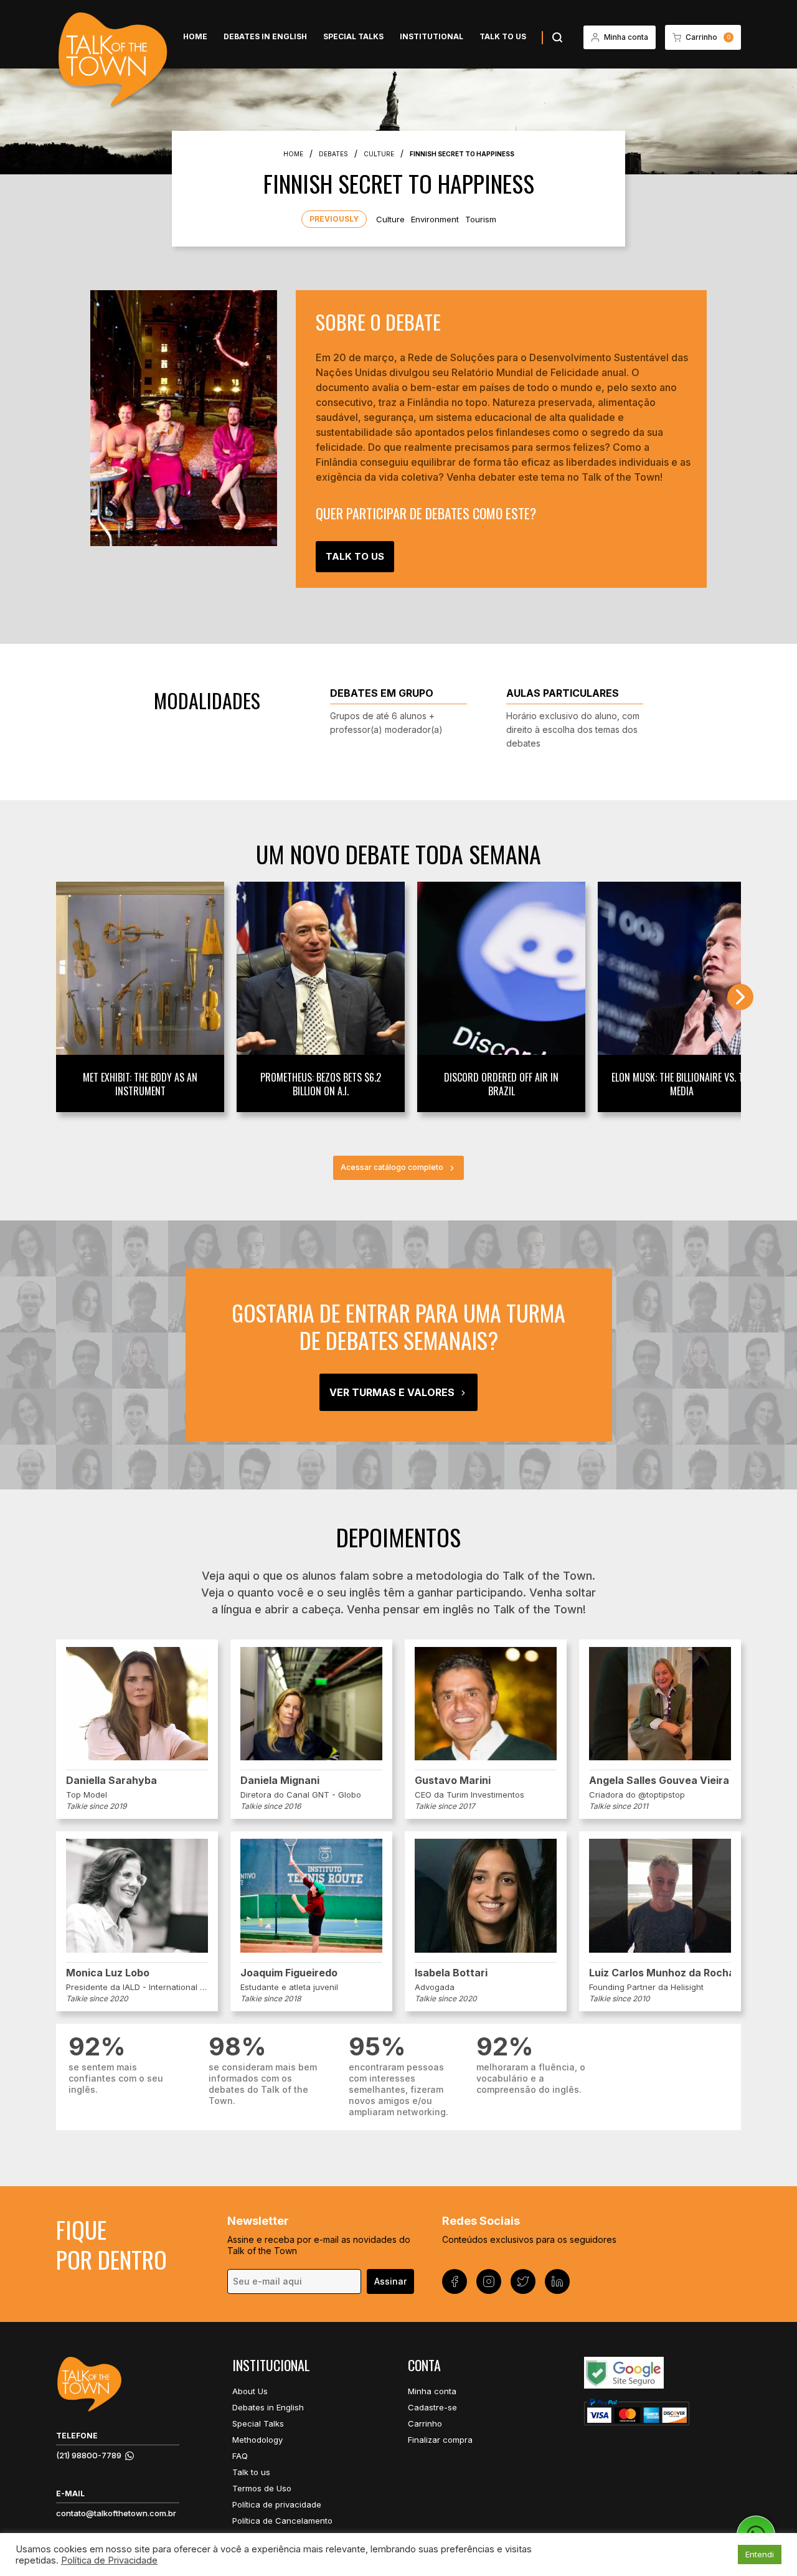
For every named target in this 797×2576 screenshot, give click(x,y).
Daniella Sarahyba (111, 1780)
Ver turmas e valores (392, 1392)
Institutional (432, 36)
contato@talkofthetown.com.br (116, 2513)
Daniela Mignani (280, 1780)
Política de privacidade (277, 2504)
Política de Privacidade (109, 2560)
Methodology (257, 2440)
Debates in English (265, 36)
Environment (435, 219)
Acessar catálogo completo (392, 1167)
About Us (250, 2391)
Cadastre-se (432, 2407)
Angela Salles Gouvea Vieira (659, 1780)
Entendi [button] (760, 2554)
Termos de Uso (262, 2488)
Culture (390, 219)
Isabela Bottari (451, 1973)
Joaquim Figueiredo (289, 1973)
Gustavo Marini (453, 1780)
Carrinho (425, 2423)
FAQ (240, 2456)
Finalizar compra (440, 2440)
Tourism (481, 219)
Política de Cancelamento (282, 2521)
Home (195, 36)
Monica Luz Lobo (108, 1973)
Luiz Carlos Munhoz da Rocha (660, 1973)
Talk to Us (355, 556)
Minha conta (432, 2391)
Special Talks (353, 36)
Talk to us (503, 36)
